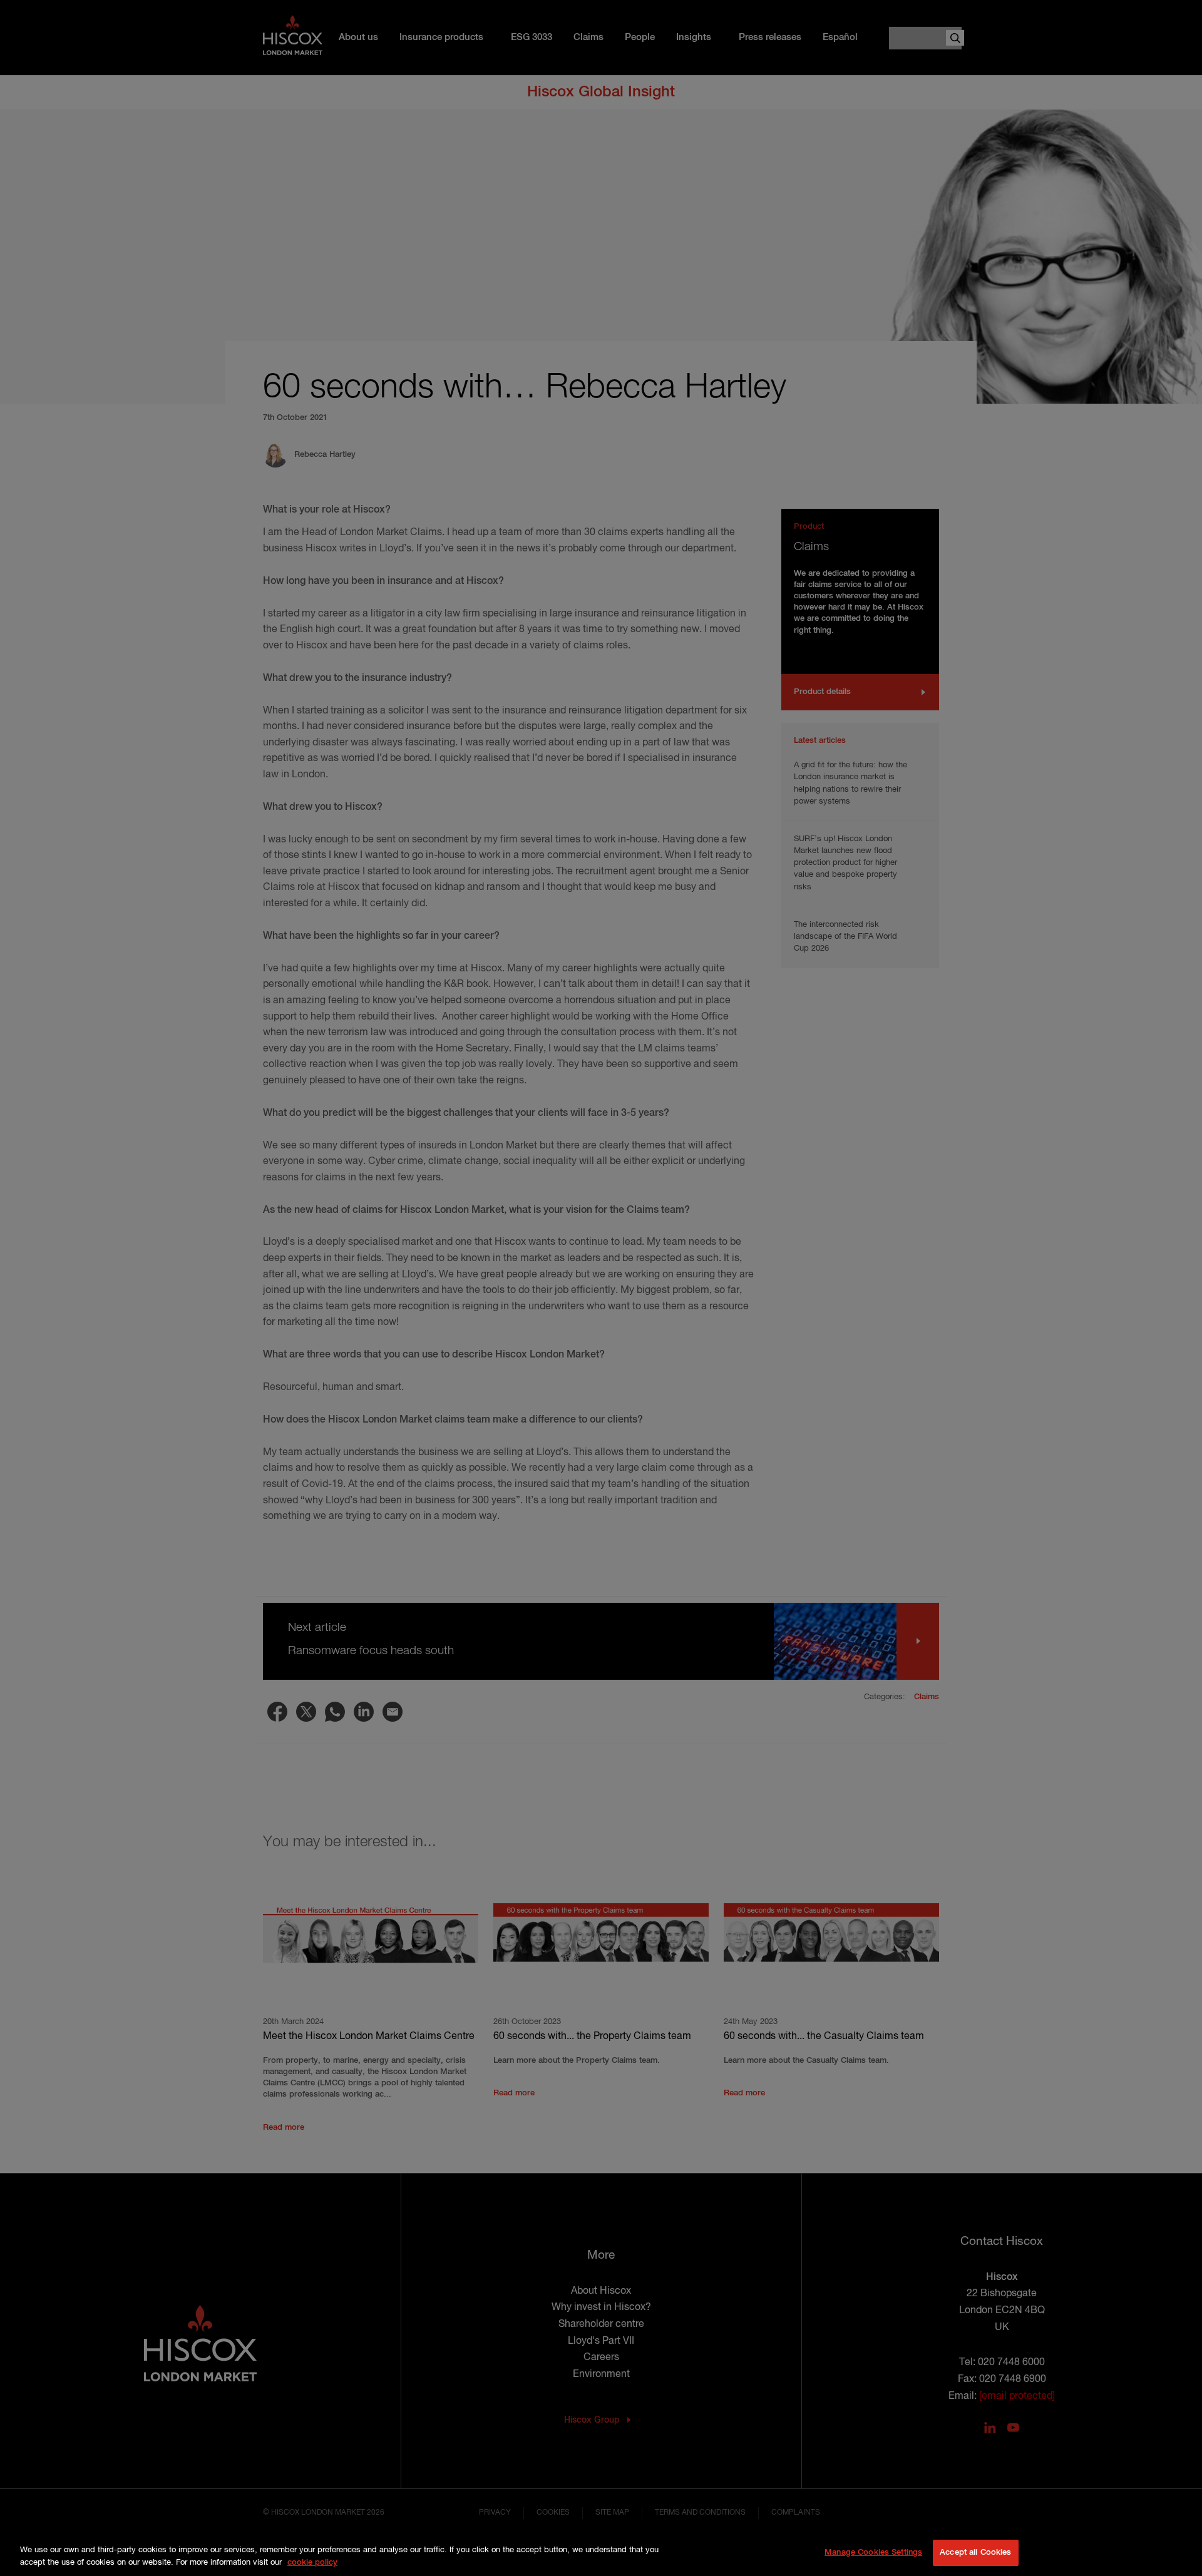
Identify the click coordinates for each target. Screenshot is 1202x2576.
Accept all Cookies (975, 2553)
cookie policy (312, 2563)
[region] (601, 2554)
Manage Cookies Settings (873, 2553)
